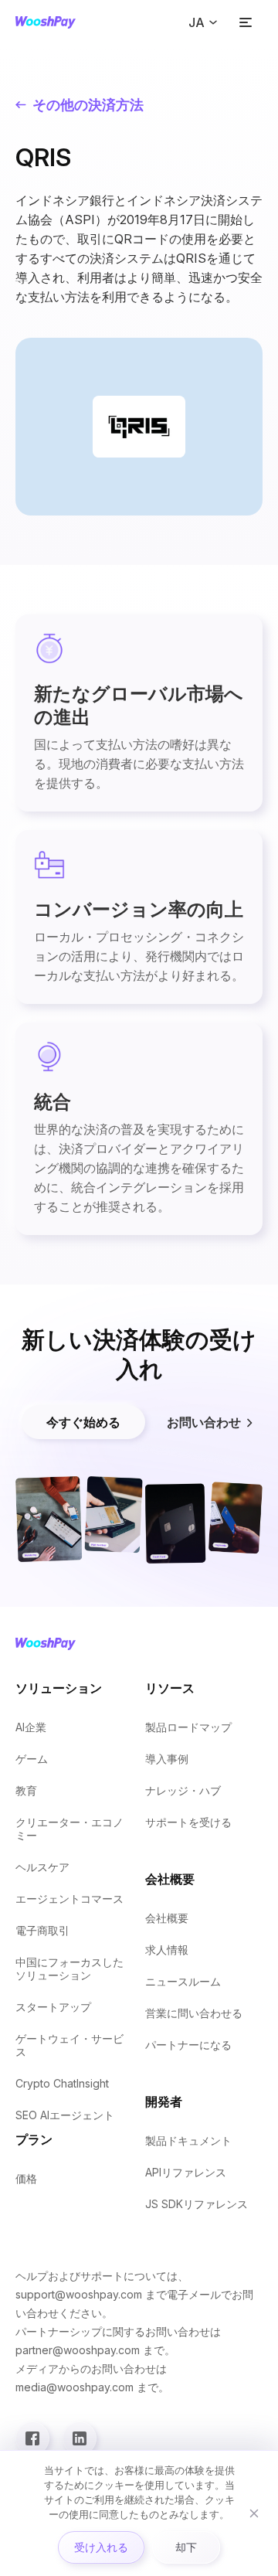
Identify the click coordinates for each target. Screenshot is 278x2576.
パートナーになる (188, 2045)
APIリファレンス (186, 2172)
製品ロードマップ (188, 1727)
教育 (26, 1790)
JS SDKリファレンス (197, 2204)
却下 (186, 2547)
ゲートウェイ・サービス (69, 2045)
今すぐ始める (83, 1422)
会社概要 (167, 1918)
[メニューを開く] (246, 22)
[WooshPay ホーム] (46, 22)
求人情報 (167, 1950)
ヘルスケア (42, 1867)
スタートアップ (53, 2007)
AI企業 (31, 1727)
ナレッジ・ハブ (183, 1790)
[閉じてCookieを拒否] (254, 2513)
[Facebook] (32, 2438)
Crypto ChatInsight (62, 2083)
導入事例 (167, 1759)
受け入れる (101, 2547)
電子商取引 (42, 1930)
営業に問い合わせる (194, 2013)
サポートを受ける (188, 1822)
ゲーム (32, 1759)
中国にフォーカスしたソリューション (69, 1969)
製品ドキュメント (188, 2140)
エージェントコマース (69, 1899)
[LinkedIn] (80, 2438)
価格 (26, 2178)
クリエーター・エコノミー (69, 1829)
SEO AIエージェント (65, 2115)
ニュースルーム (183, 1981)
